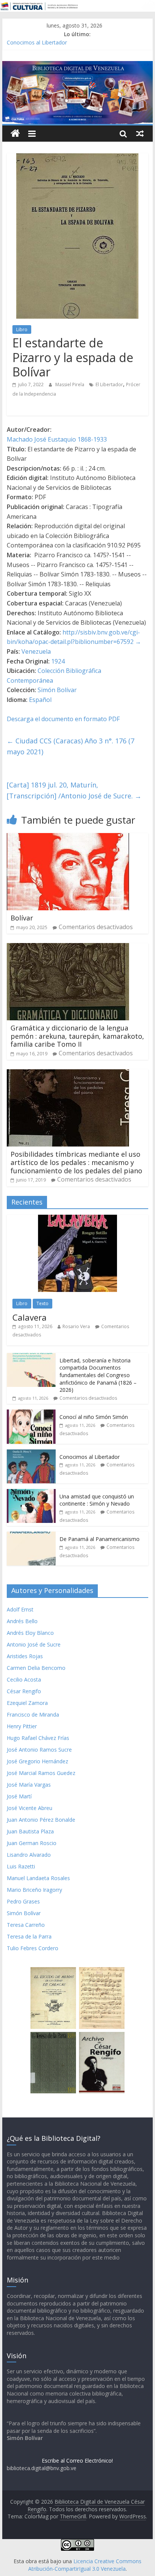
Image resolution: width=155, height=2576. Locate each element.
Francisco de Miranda (33, 1715)
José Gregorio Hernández (37, 1761)
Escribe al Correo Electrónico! (77, 2461)
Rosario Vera (76, 1326)
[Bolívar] (68, 838)
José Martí (19, 1796)
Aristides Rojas (25, 1656)
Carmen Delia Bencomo (36, 1668)
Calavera (30, 1317)
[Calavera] (77, 1219)
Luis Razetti (21, 1866)
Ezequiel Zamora (27, 1703)
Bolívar (22, 918)
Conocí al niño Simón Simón (94, 1417)
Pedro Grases (23, 1901)
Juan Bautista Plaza (30, 1831)
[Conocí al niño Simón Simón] (31, 1413)
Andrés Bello (22, 1621)
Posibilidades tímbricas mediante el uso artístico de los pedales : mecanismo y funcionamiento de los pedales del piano (76, 1162)
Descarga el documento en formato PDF (63, 719)
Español (40, 700)
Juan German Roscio (32, 1843)
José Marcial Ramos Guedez (41, 1773)
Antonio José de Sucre (34, 1644)
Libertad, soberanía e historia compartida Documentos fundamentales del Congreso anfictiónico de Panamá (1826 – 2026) (98, 1375)
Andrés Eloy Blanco (30, 1633)
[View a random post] (140, 133)
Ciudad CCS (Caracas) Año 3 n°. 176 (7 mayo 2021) (71, 746)
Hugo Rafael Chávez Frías (38, 1738)
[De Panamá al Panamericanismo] (31, 1536)
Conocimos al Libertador (37, 42)
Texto (43, 1303)
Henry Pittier (22, 1726)
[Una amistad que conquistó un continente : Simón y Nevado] (31, 1493)
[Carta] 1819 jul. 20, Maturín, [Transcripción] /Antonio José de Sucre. (74, 790)
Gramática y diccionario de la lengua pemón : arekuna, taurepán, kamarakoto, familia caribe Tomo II (77, 1036)
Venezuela (36, 651)
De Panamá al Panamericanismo (100, 1539)
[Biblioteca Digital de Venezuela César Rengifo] (77, 66)
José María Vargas (29, 1785)
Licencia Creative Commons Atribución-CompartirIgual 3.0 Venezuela (85, 2565)
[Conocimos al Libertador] (31, 1453)
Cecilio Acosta (24, 1679)
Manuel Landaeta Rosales (38, 1878)
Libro (22, 329)
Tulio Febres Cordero (33, 1948)
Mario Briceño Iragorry (34, 1890)
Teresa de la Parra (29, 1936)
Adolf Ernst (20, 1609)
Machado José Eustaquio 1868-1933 (57, 439)
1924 (58, 661)
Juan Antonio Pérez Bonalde (41, 1820)
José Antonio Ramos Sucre (39, 1750)
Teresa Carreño (26, 1925)
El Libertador (109, 384)
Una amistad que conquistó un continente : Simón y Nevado (97, 1500)
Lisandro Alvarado (29, 1855)
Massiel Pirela (70, 384)
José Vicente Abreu (30, 1808)
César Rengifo (24, 1691)
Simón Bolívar (57, 690)
